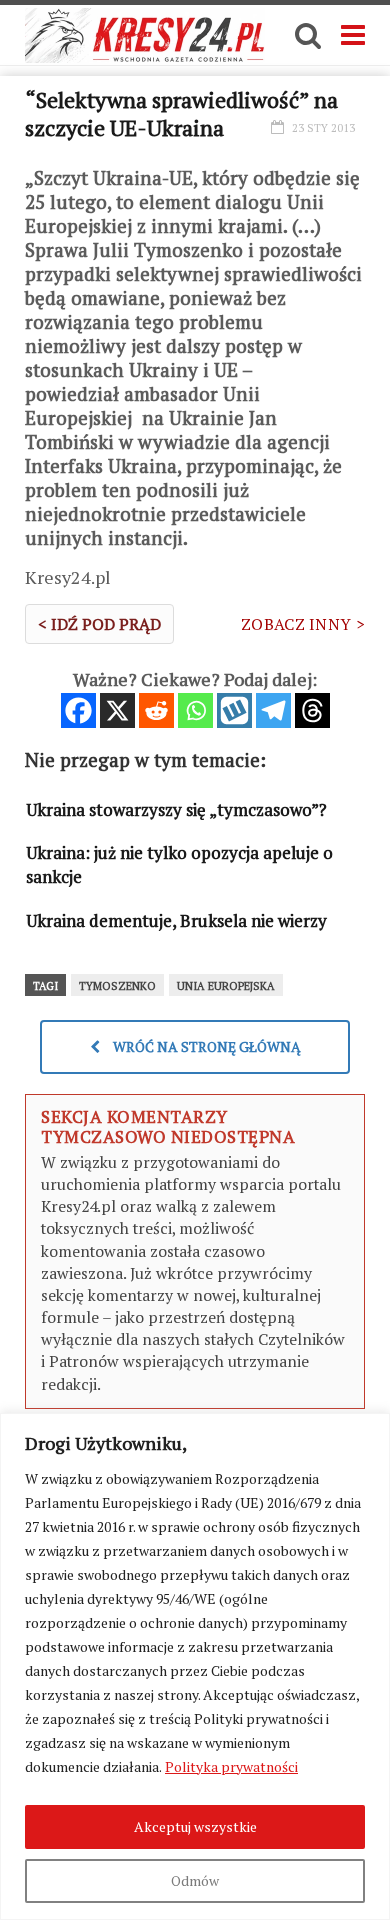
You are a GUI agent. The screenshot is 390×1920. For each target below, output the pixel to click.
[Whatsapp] (195, 710)
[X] (117, 710)
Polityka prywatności (231, 1766)
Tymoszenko (117, 986)
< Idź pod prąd (99, 624)
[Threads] (312, 710)
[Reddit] (156, 710)
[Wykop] (234, 710)
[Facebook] (78, 710)
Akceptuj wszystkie (195, 1826)
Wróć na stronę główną (205, 1046)
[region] (195, 1666)
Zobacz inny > (303, 624)
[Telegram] (273, 710)
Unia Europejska (226, 986)
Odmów (195, 1880)
